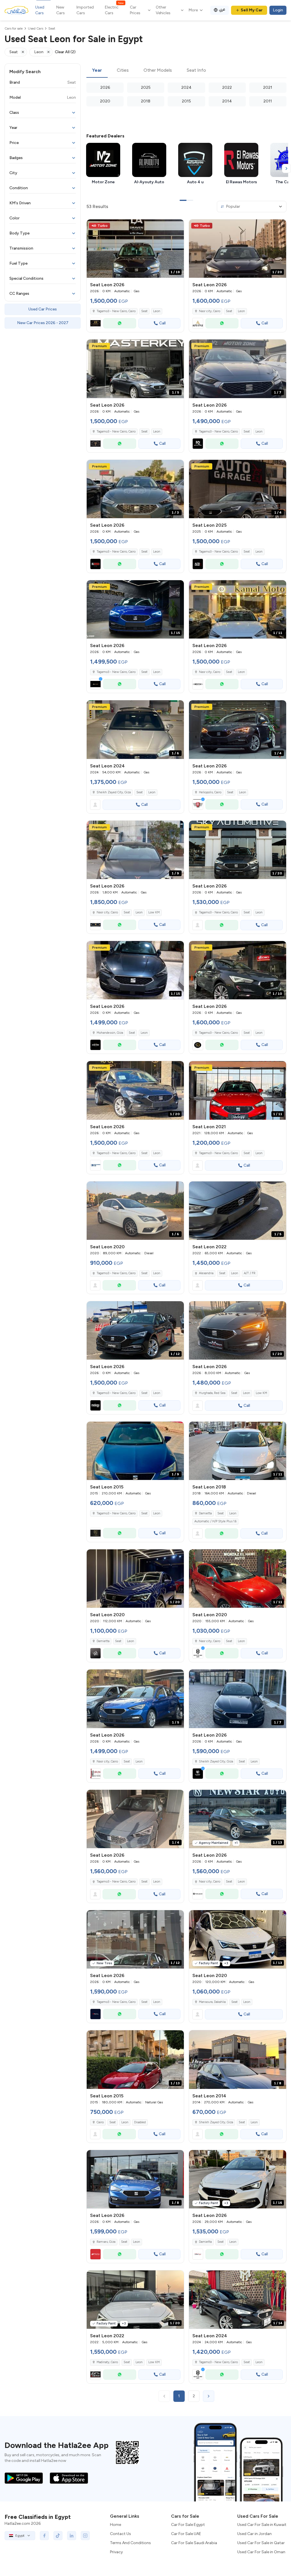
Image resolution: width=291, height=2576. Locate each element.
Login (278, 10)
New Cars (61, 10)
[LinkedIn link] (72, 2536)
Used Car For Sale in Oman (261, 2552)
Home (116, 2525)
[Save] (177, 226)
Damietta (205, 1513)
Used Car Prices (43, 309)
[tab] (97, 71)
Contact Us (120, 2534)
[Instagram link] (85, 2536)
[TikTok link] (58, 2536)
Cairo (100, 2122)
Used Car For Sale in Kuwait (262, 2525)
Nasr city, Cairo (107, 912)
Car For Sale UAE (186, 2534)
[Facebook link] (44, 2536)
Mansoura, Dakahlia (212, 2002)
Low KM (154, 912)
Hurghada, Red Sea (212, 1393)
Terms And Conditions (130, 2543)
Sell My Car (252, 10)
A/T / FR (250, 1273)
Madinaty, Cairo (107, 2362)
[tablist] (186, 71)
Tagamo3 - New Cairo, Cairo (218, 1153)
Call (162, 323)
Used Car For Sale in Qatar (261, 2543)
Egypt (20, 2536)
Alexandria (206, 1273)
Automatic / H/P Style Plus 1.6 (215, 1521)
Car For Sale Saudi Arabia (194, 2543)
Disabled (140, 2122)
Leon (157, 311)
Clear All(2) (65, 52)
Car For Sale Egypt (188, 2525)
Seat (144, 311)
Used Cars (40, 10)
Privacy (116, 2552)
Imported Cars (85, 10)
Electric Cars (114, 10)
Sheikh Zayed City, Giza (114, 792)
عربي (222, 9)
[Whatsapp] (120, 323)
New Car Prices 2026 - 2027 (43, 323)
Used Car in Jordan (254, 2534)
